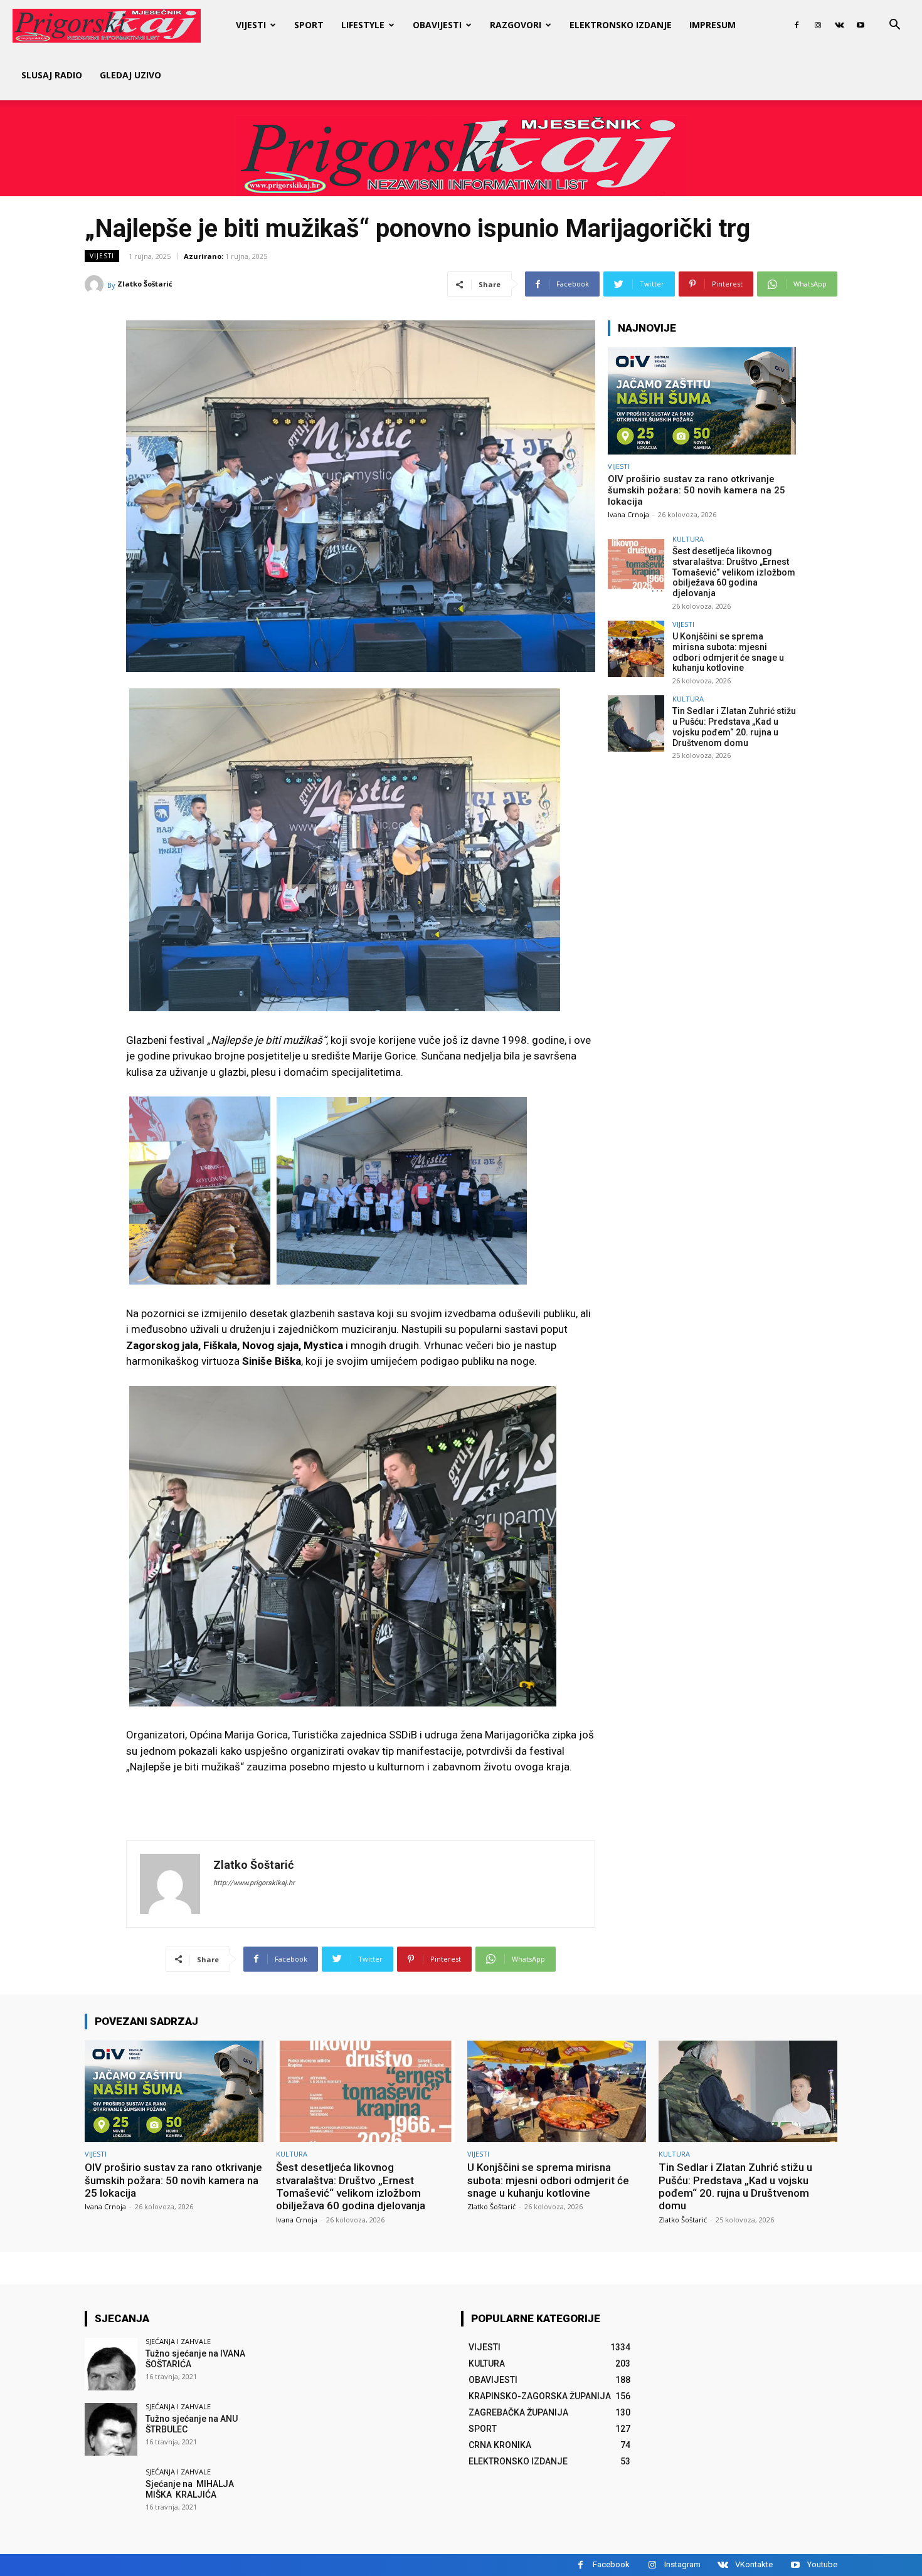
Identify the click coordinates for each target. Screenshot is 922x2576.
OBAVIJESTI (437, 25)
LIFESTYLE (363, 25)
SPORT (309, 25)
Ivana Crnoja (628, 514)
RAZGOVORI (516, 25)
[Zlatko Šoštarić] (96, 285)
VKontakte (754, 2564)
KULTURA (688, 539)
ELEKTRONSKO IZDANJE (621, 25)
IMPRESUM (713, 25)
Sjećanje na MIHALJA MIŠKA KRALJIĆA (191, 2489)
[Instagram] (818, 25)
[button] (894, 26)
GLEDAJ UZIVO (130, 75)
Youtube (822, 2564)
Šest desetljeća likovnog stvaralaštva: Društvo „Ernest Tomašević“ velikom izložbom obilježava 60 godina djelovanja (734, 572)
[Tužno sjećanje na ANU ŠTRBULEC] (111, 2429)
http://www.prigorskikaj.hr (254, 1883)
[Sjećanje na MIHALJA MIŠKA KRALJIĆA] (111, 2495)
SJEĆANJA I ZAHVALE (178, 2341)
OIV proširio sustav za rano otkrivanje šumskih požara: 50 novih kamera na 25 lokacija (697, 490)
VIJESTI (251, 25)
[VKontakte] (839, 25)
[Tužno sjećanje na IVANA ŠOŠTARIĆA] (111, 2364)
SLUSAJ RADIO (52, 75)
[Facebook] (797, 25)
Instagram (682, 2564)
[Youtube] (861, 25)
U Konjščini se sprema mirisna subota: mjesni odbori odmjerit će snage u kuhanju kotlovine (728, 652)
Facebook (611, 2564)
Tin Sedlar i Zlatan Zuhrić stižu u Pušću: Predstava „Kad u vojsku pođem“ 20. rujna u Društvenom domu (734, 727)
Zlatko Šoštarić (145, 284)
